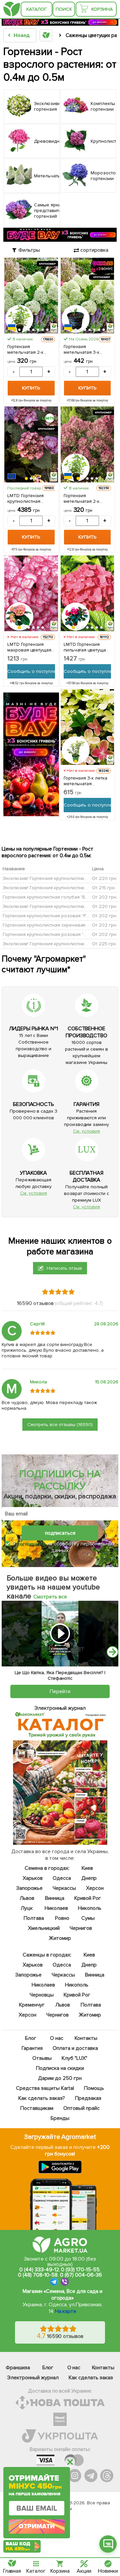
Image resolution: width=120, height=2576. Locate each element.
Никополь (90, 1908)
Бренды (60, 2118)
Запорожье (29, 1888)
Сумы (88, 1918)
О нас (57, 2038)
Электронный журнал (33, 2378)
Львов (27, 1898)
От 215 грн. (104, 888)
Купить (31, 388)
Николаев (56, 1908)
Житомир (60, 1938)
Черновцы (42, 1995)
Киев (87, 1868)
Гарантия (32, 2048)
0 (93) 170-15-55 (80, 2270)
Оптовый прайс (81, 2108)
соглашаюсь (31, 1544)
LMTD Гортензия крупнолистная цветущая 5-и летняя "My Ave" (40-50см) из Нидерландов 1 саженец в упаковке (30, 498)
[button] (19, 330)
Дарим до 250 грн (60, 2078)
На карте (66, 2311)
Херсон (95, 1888)
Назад (21, 35)
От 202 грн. (105, 897)
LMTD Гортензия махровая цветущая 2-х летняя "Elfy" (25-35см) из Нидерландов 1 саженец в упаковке (30, 647)
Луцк (27, 1908)
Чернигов (81, 1928)
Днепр (89, 1878)
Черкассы (64, 1888)
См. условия (86, 1131)
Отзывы (42, 2058)
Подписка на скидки (60, 2068)
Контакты (86, 2038)
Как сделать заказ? (42, 2098)
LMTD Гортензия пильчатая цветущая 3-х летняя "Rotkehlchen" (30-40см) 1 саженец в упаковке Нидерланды (86, 647)
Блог (31, 2038)
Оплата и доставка (76, 2048)
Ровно (62, 1918)
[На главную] (12, 9)
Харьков (33, 1878)
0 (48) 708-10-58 (38, 2275)
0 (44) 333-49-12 (39, 2270)
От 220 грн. (105, 878)
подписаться (60, 1533)
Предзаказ (88, 2098)
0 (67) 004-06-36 (81, 2275)
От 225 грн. (104, 944)
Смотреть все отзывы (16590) (60, 1425)
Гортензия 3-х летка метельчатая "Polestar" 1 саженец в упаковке (86, 781)
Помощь (94, 2088)
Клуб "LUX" (75, 2058)
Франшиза (18, 2368)
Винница (55, 1898)
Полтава (34, 1918)
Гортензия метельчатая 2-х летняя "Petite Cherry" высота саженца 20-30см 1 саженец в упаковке (86, 498)
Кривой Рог (88, 1898)
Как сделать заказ (91, 2378)
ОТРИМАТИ (37, 2526)
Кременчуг (32, 2005)
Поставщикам (37, 2108)
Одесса (62, 1878)
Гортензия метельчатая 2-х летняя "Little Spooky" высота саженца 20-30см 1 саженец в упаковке (30, 349)
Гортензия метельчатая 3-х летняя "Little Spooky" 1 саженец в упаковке (86, 349)
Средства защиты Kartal (45, 2088)
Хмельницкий (44, 1928)
